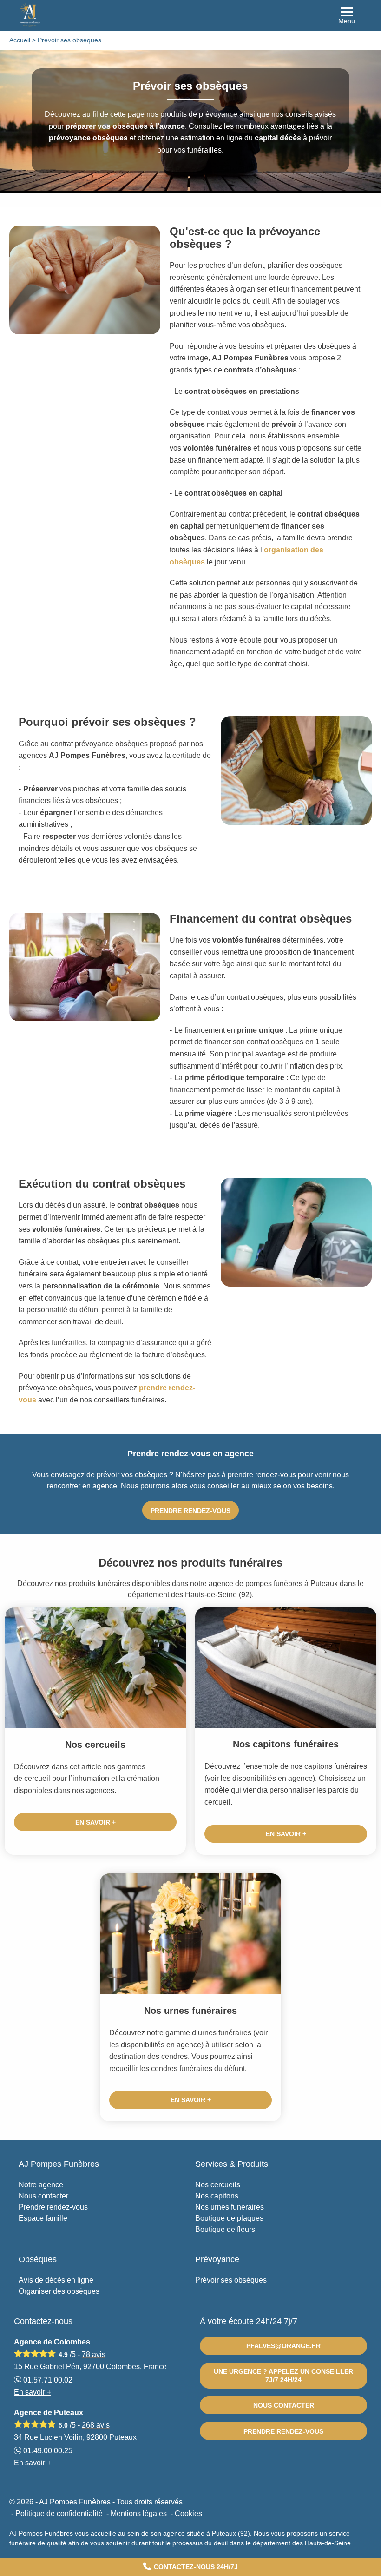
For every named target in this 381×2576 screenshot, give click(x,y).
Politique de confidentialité (59, 2513)
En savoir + (95, 1822)
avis (94, 2354)
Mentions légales (139, 2513)
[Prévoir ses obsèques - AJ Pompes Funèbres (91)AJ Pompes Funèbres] (190, 15)
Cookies (188, 2513)
